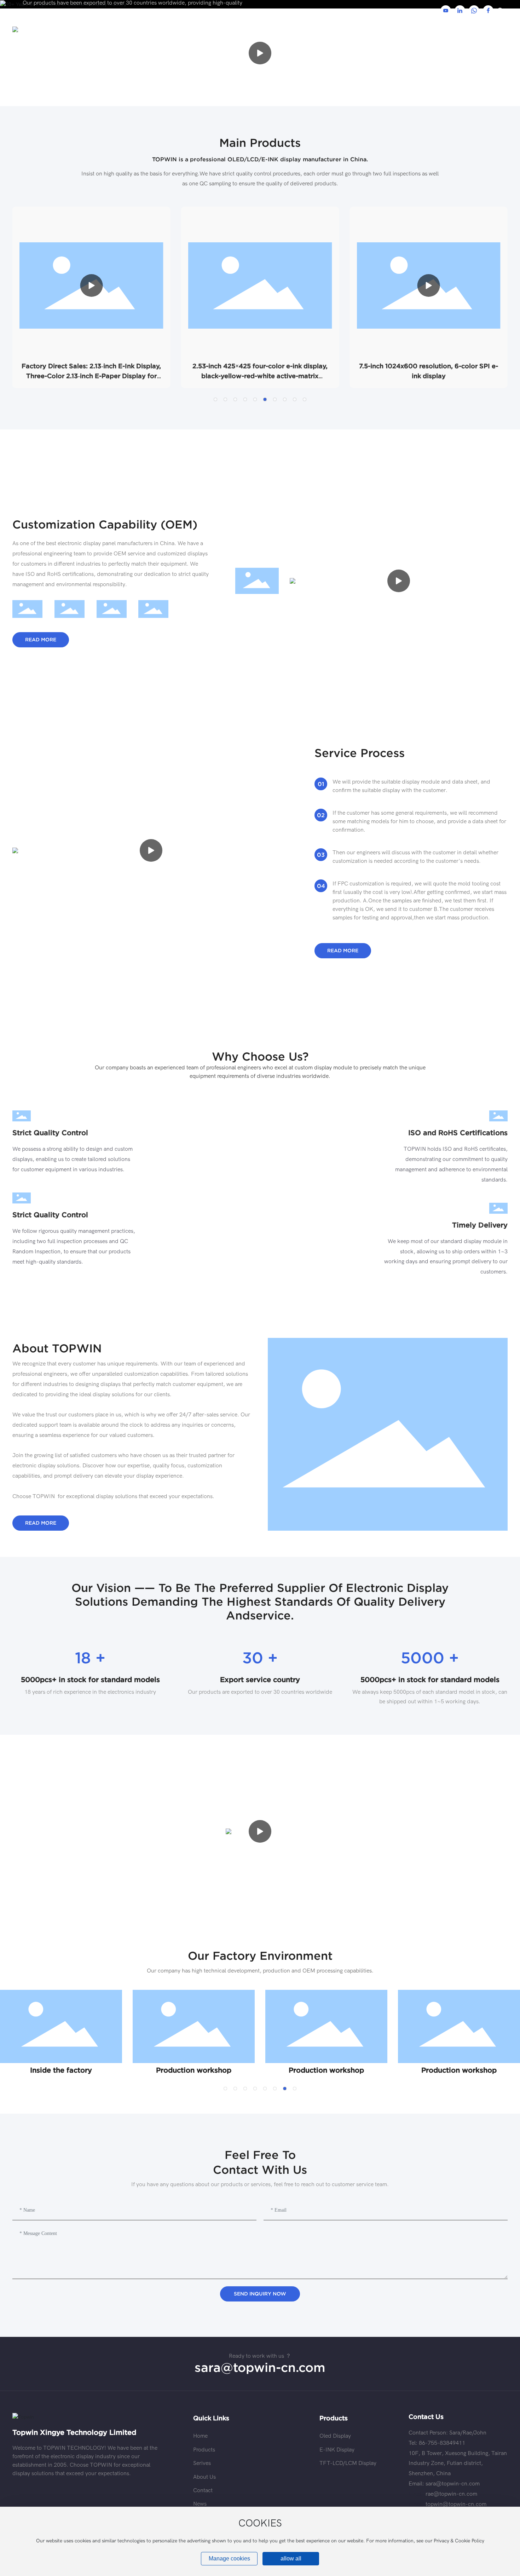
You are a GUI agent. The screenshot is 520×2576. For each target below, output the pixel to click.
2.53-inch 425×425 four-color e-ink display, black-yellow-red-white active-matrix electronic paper (260, 376)
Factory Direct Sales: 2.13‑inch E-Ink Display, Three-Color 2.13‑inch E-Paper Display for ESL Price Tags (91, 376)
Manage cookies (229, 2558)
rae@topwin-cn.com (451, 2494)
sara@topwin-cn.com (260, 2367)
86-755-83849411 (442, 2443)
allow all (291, 2558)
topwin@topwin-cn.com (456, 2504)
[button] (215, 399)
